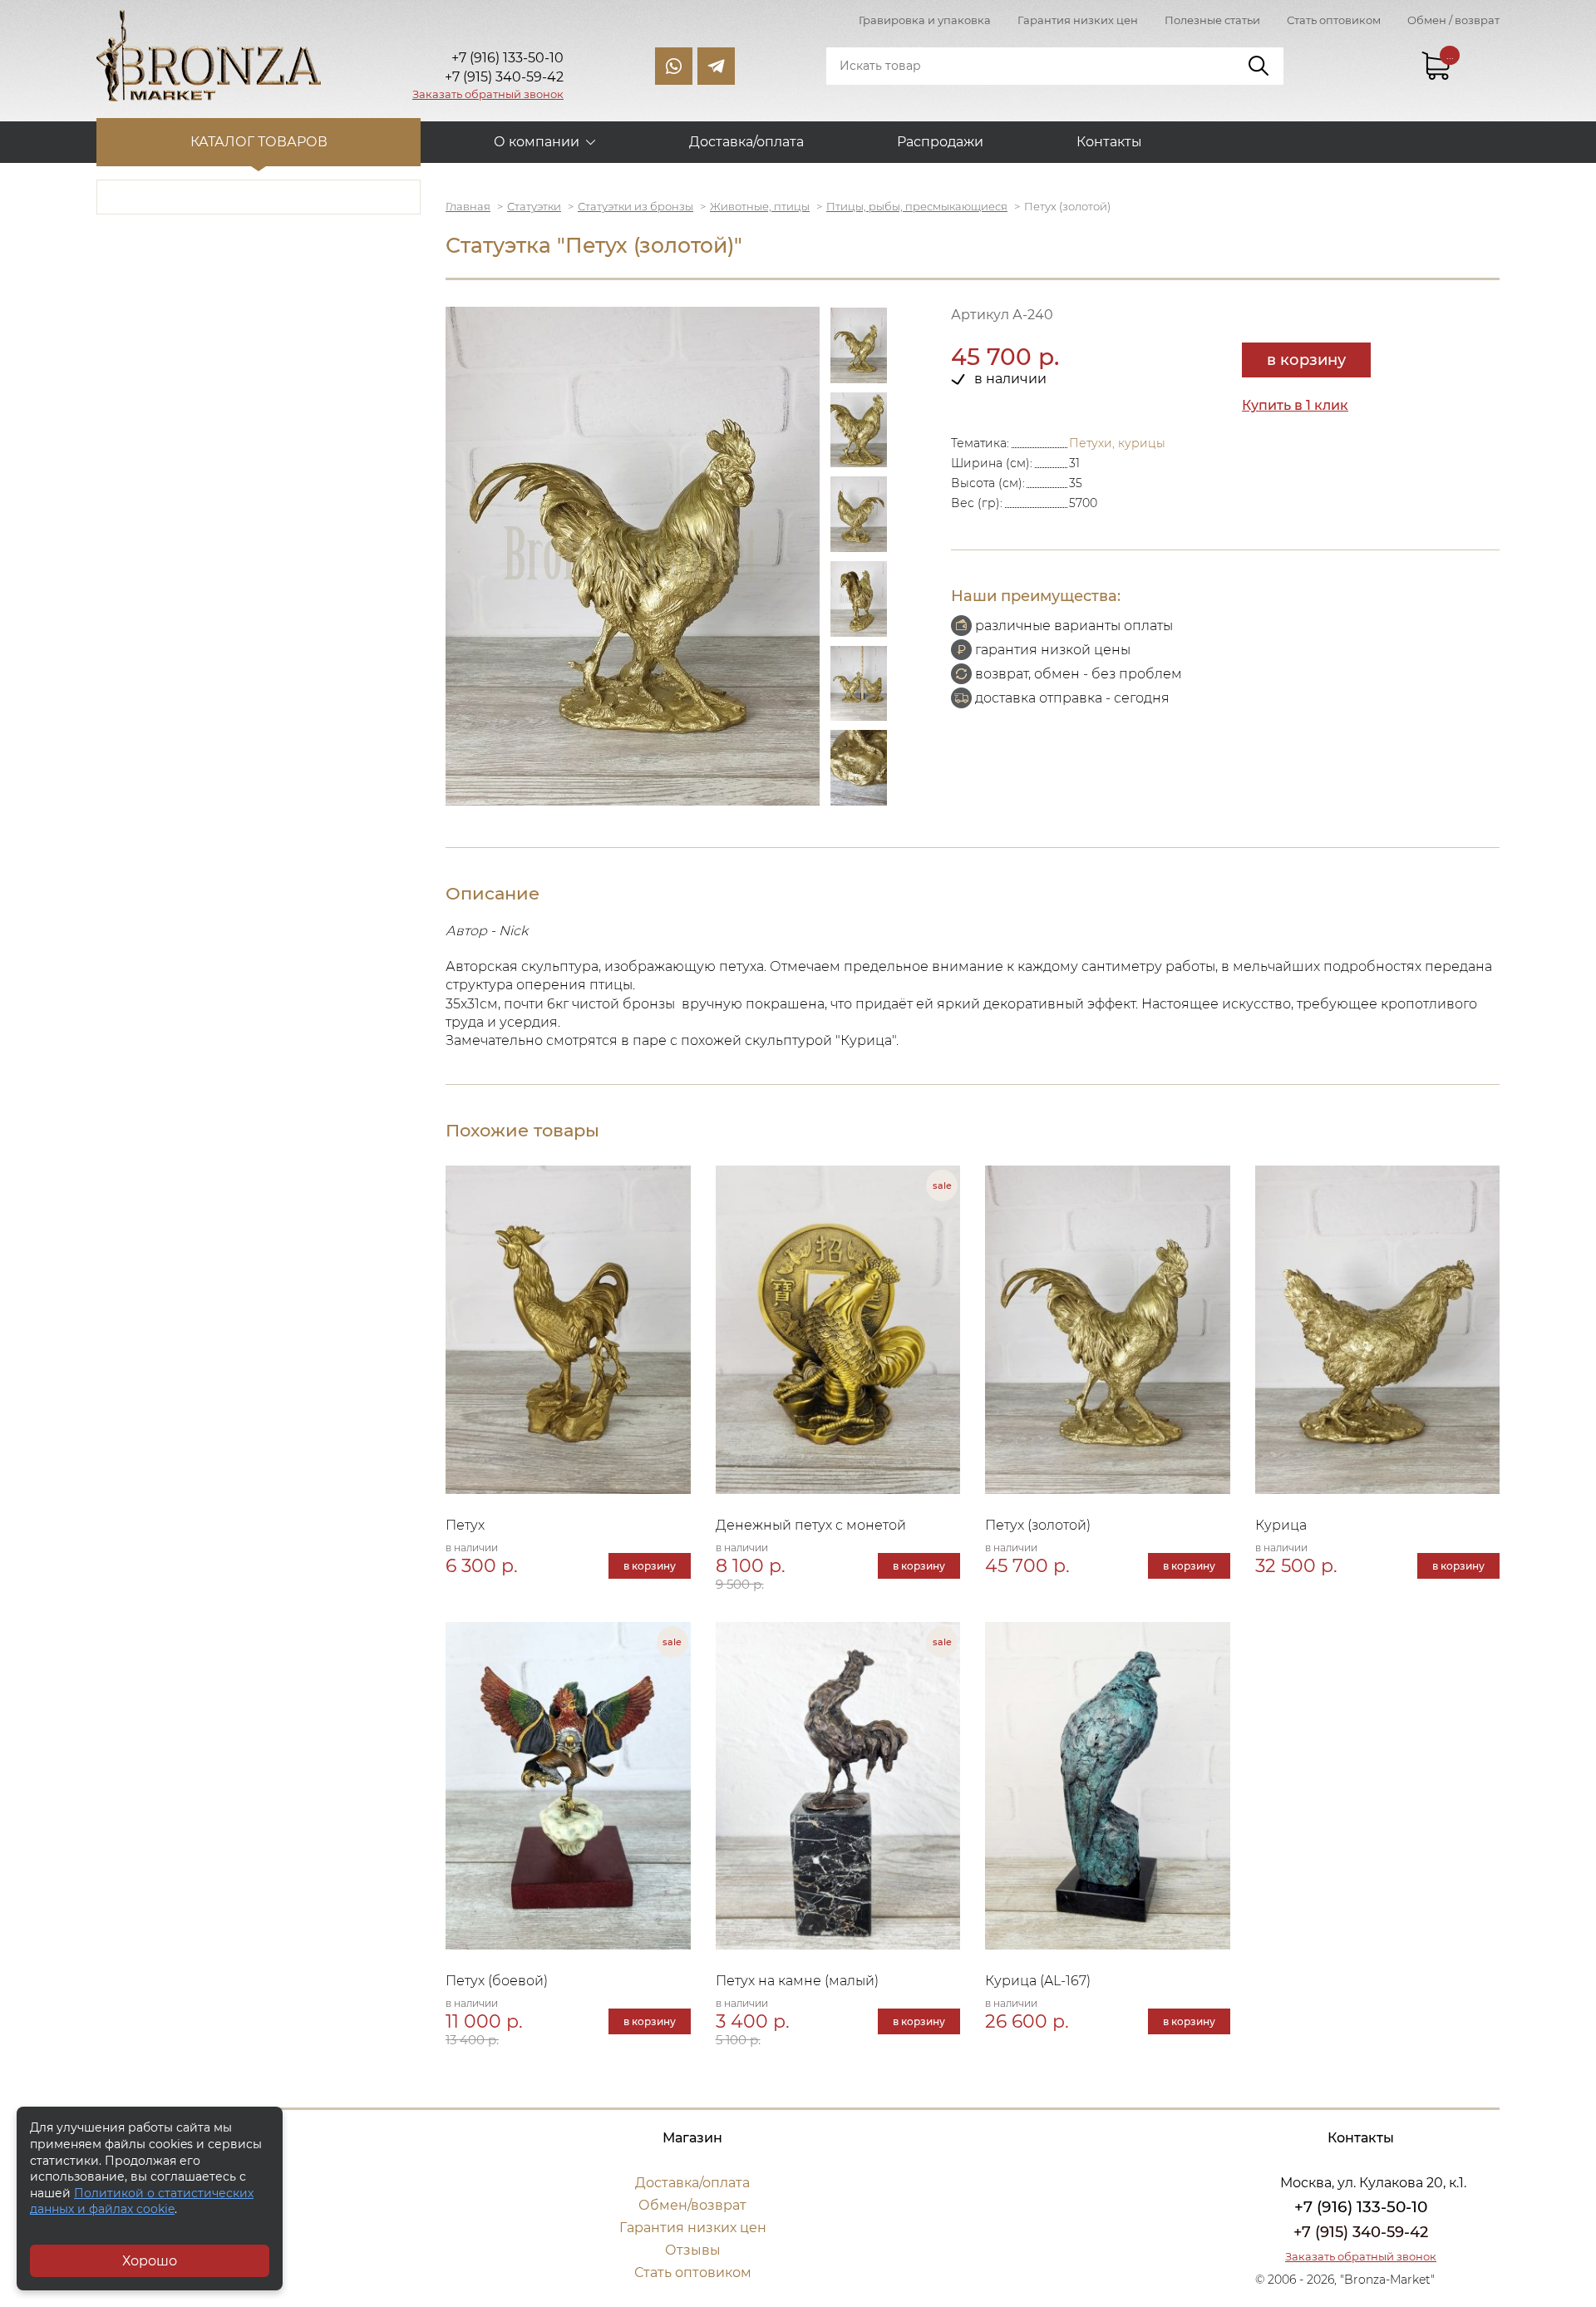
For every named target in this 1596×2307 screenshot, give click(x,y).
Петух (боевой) (497, 1981)
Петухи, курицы (1117, 443)
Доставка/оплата (746, 142)
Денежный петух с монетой (811, 1525)
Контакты (1109, 142)
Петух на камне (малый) (797, 1981)
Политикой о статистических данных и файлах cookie (142, 2201)
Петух (465, 1525)
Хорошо (150, 2261)
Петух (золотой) (1038, 1525)
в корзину (1306, 360)
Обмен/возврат (692, 2205)
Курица (1281, 1525)
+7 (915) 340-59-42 (1361, 2232)
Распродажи (940, 142)
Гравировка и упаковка (925, 20)
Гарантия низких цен (1078, 20)
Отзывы (693, 2250)
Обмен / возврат (1453, 20)
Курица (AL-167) (1038, 1981)
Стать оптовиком (1334, 20)
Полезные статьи (1212, 20)
